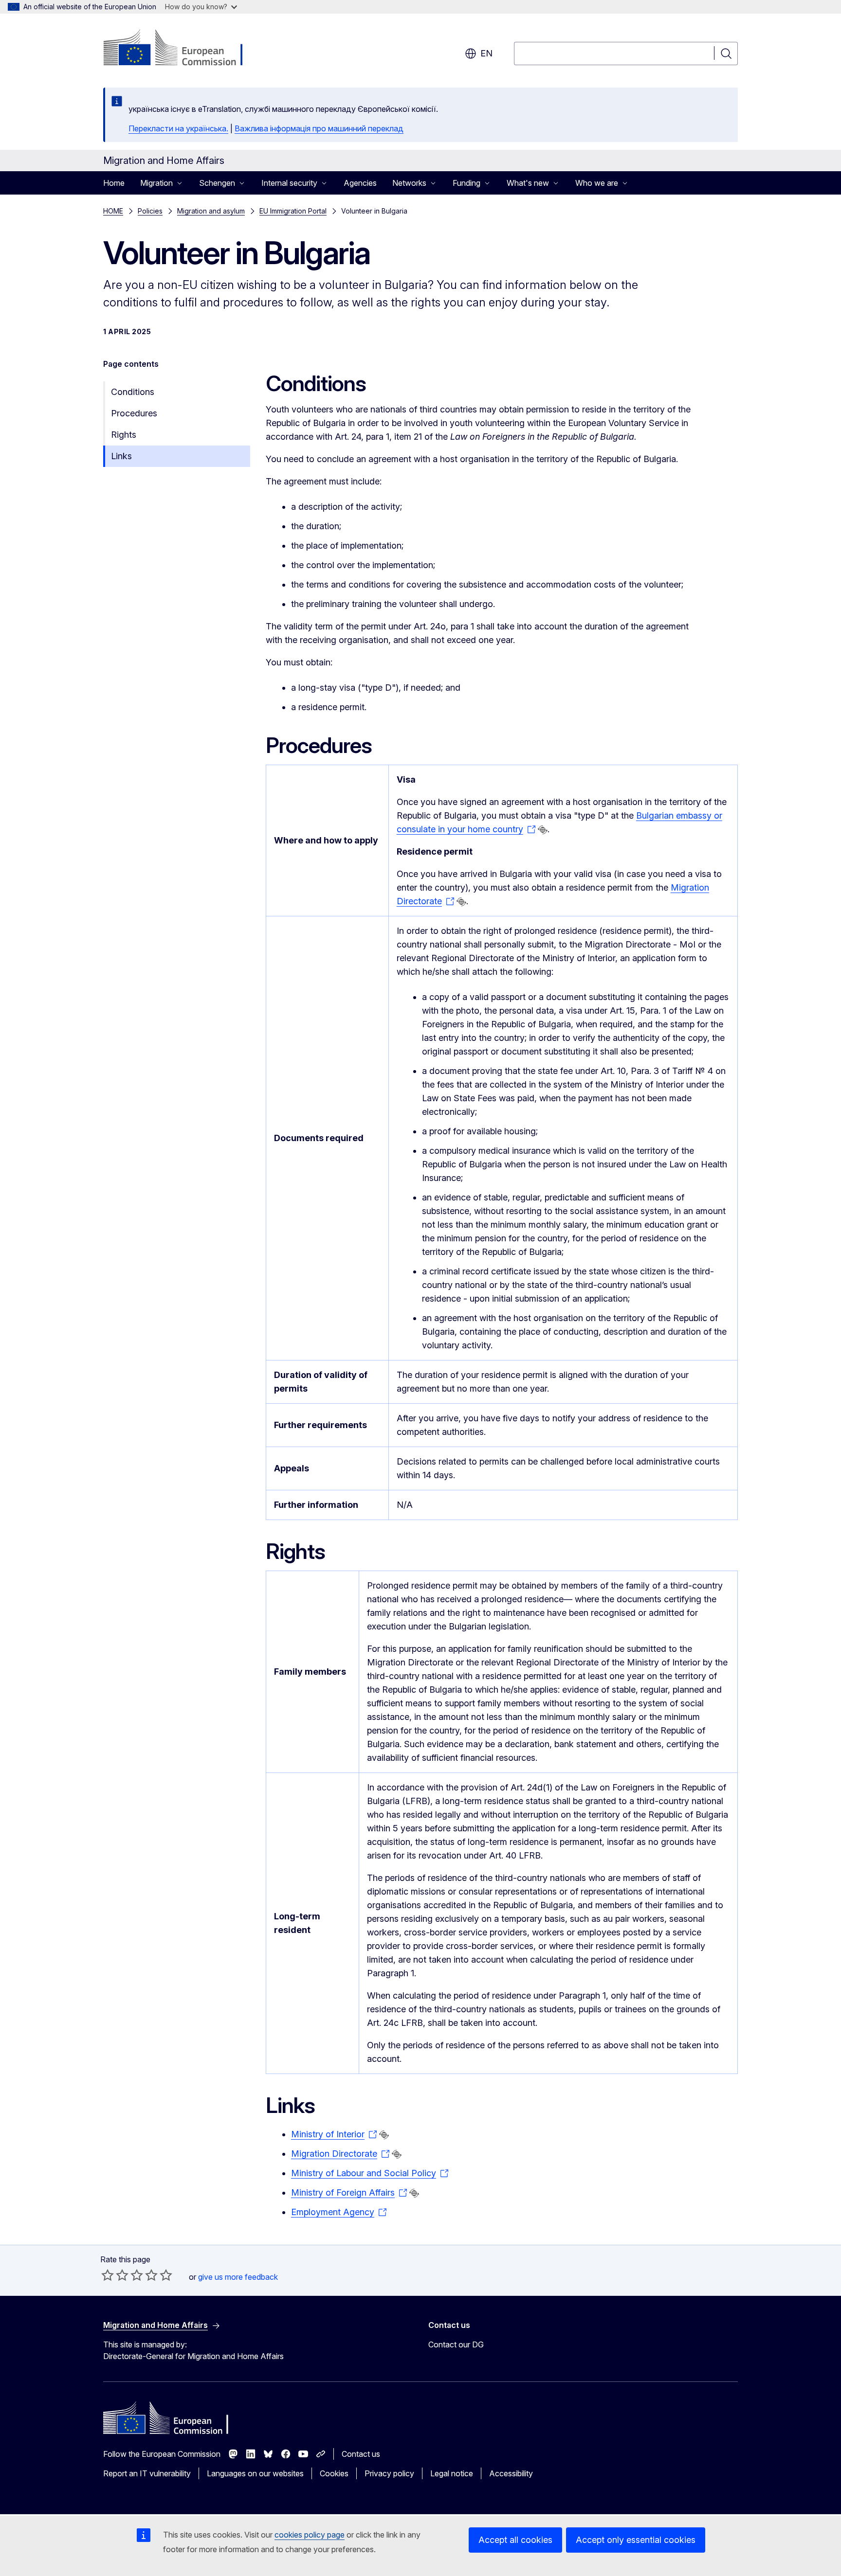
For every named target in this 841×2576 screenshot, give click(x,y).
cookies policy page (310, 2535)
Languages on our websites (255, 2473)
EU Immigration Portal (293, 211)
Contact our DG (456, 2344)
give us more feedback (238, 2277)
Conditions (133, 392)
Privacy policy (389, 2473)
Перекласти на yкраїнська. (178, 128)
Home (114, 183)
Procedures (134, 413)
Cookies (334, 2473)
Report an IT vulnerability (147, 2473)
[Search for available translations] (543, 830)
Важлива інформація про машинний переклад (319, 128)
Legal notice (452, 2473)
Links (121, 456)
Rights (124, 435)
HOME (113, 211)
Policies (150, 211)
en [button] (486, 53)
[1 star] (108, 2275)
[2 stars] (115, 2275)
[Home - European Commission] (182, 49)
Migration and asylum (211, 211)
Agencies (360, 183)
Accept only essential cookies (636, 2540)
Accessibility (511, 2473)
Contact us (361, 2454)
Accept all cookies (515, 2540)
